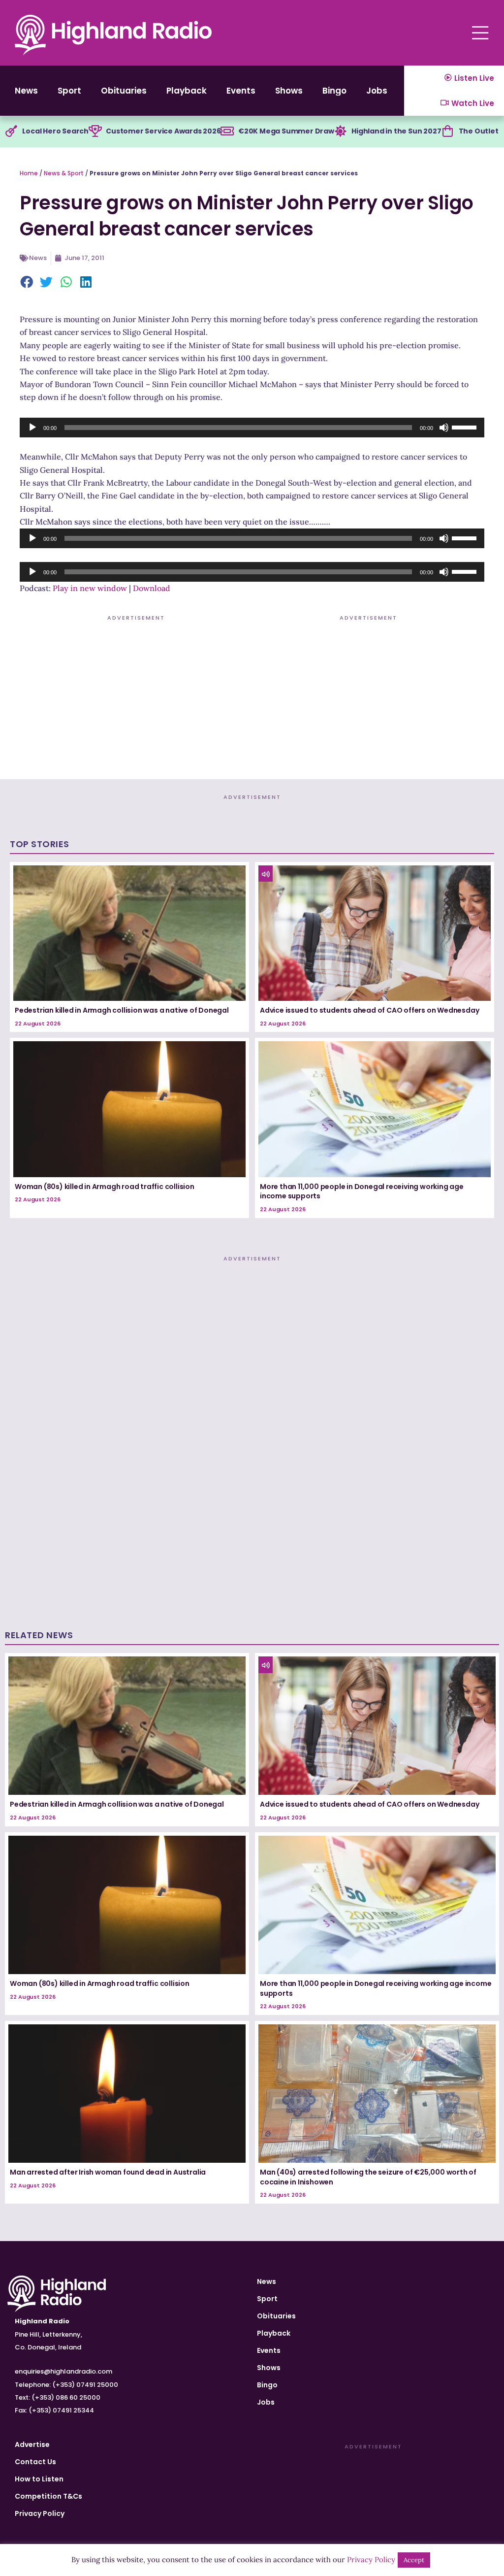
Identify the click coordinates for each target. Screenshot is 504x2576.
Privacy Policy (40, 2513)
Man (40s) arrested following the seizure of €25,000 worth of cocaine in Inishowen (368, 2177)
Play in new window (90, 588)
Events (241, 91)
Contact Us (35, 2462)
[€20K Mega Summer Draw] (227, 132)
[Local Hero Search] (11, 132)
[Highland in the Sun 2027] (341, 132)
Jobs (377, 91)
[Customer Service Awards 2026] (95, 132)
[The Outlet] (448, 132)
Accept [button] (414, 2560)
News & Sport (64, 173)
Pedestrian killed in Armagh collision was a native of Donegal (122, 1010)
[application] (252, 428)
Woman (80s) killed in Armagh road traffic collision (105, 1187)
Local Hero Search (55, 131)
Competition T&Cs (48, 2496)
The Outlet (479, 131)
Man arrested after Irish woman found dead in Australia (108, 2172)
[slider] (466, 427)
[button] (27, 283)
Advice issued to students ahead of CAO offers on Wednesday (369, 1010)
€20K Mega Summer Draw (286, 131)
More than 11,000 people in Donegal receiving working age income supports (362, 1191)
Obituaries (124, 91)
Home (29, 173)
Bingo (334, 91)
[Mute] (444, 428)
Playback (187, 91)
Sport (69, 91)
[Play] (32, 428)
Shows (289, 91)
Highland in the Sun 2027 (396, 131)
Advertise (32, 2444)
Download (152, 588)
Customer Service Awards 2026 (163, 131)
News (26, 91)
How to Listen (39, 2479)
